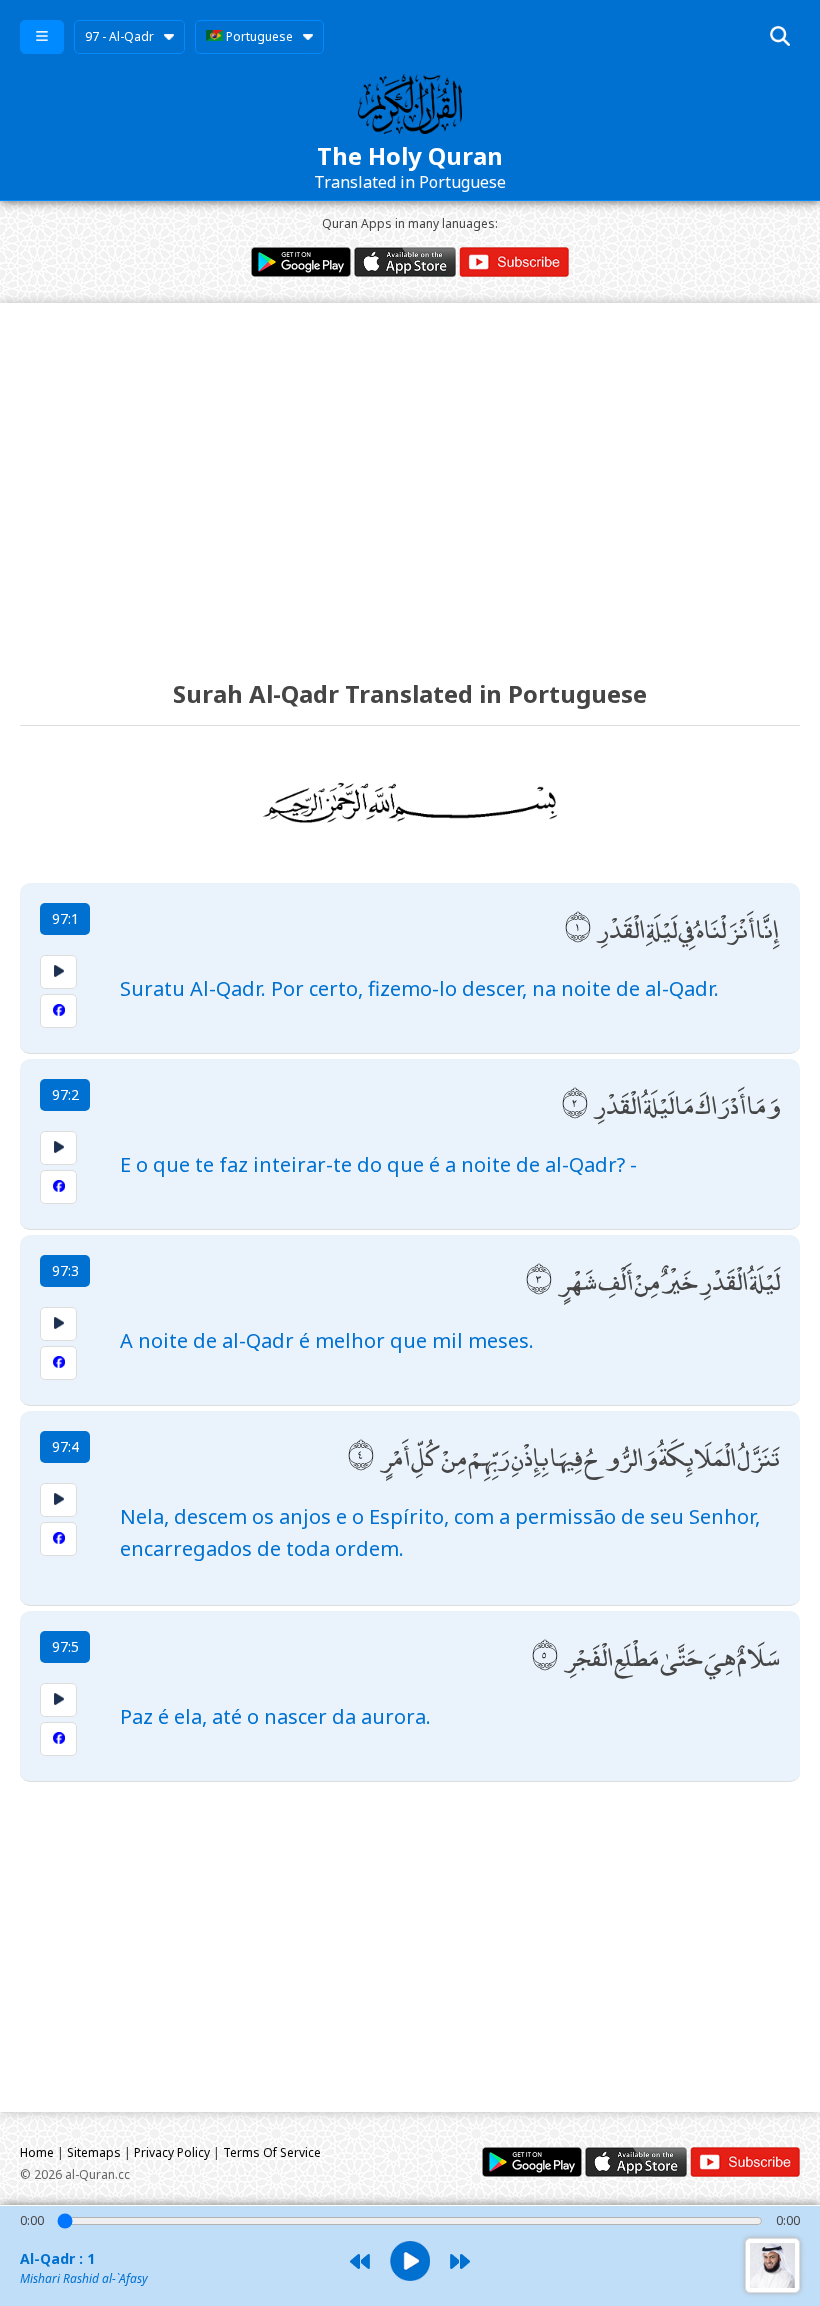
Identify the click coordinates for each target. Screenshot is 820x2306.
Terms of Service (272, 2152)
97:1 (65, 918)
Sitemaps (94, 2152)
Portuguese (258, 36)
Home (37, 2152)
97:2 (65, 1094)
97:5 (65, 1646)
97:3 (65, 1270)
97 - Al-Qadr (119, 36)
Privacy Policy (172, 2152)
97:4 (65, 1446)
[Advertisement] (410, 473)
